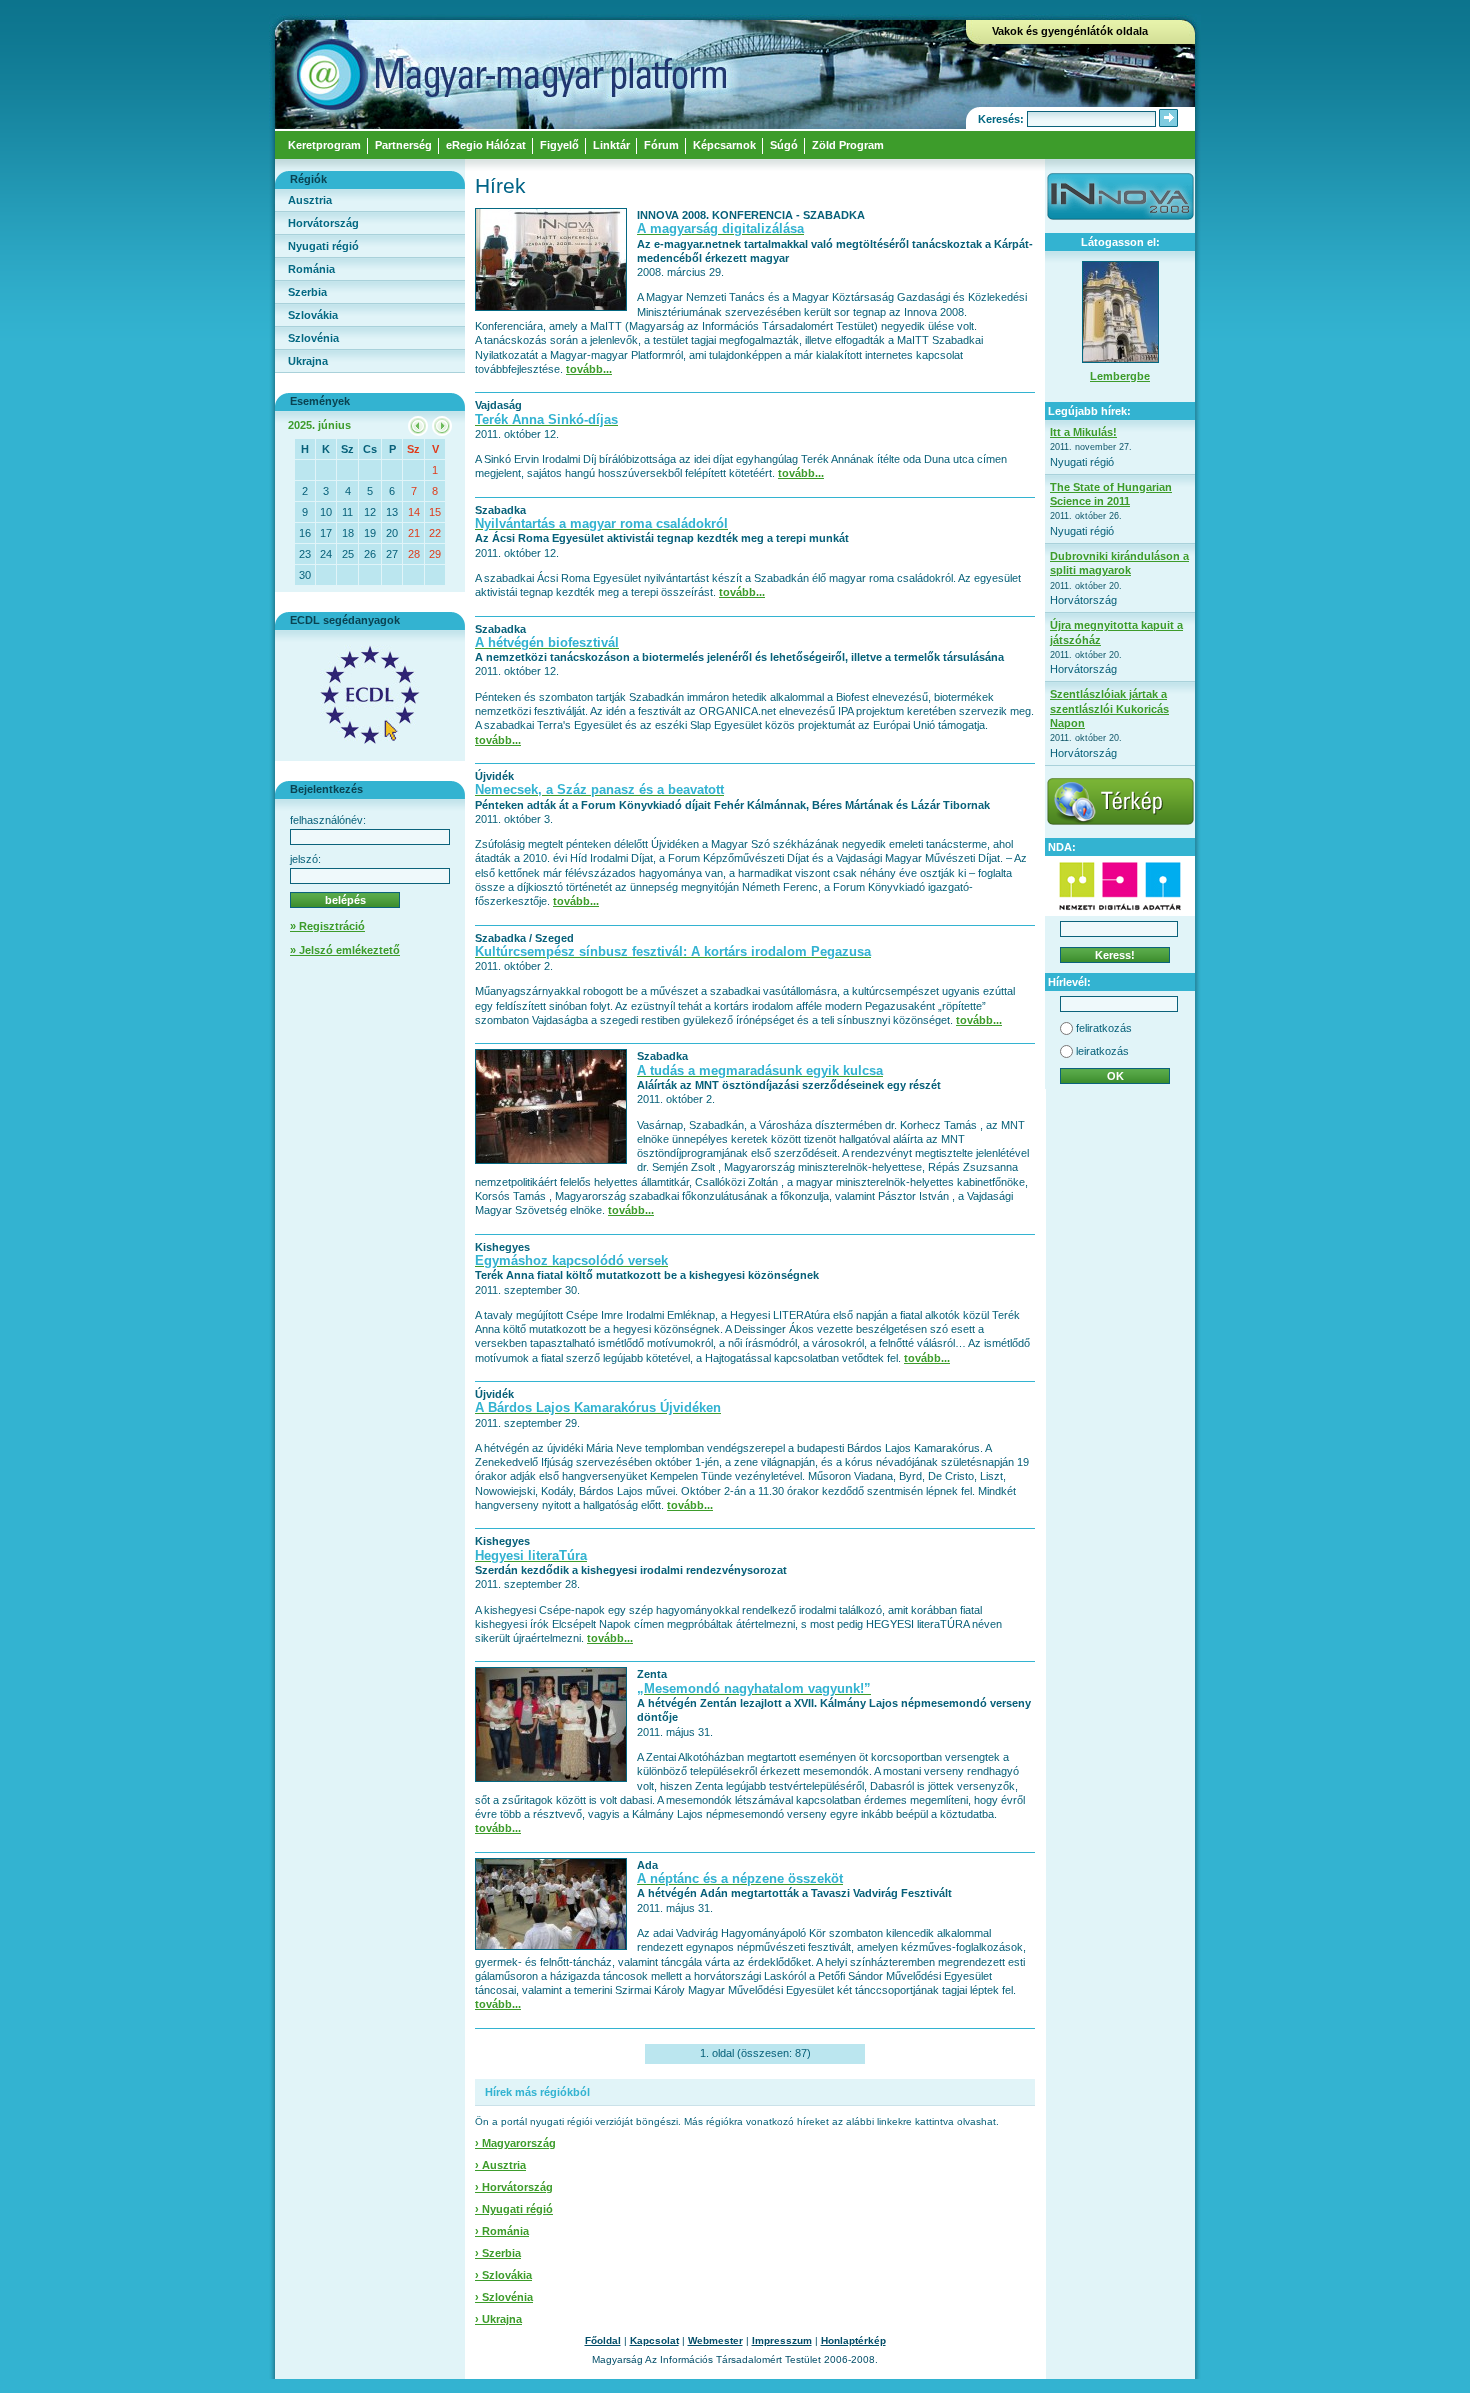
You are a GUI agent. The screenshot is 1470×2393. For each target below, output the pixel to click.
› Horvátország (514, 2187)
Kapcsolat (654, 2340)
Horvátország (323, 223)
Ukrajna (308, 361)
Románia (311, 269)
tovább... (589, 369)
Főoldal (603, 2340)
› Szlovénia (504, 2297)
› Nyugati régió (514, 2209)
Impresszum (782, 2340)
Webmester (715, 2340)
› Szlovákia (503, 2275)
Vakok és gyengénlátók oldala (1070, 31)
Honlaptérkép (853, 2340)
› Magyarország (515, 2143)
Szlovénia (313, 338)
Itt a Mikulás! (1083, 432)
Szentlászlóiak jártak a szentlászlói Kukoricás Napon (1109, 708)
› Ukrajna (498, 2319)
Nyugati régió (323, 246)
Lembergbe (1120, 376)
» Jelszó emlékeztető (345, 950)
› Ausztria (500, 2165)
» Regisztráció (327, 926)
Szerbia (307, 292)
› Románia (502, 2231)
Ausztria (310, 200)
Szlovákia (313, 315)
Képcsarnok (724, 145)
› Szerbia (498, 2253)
